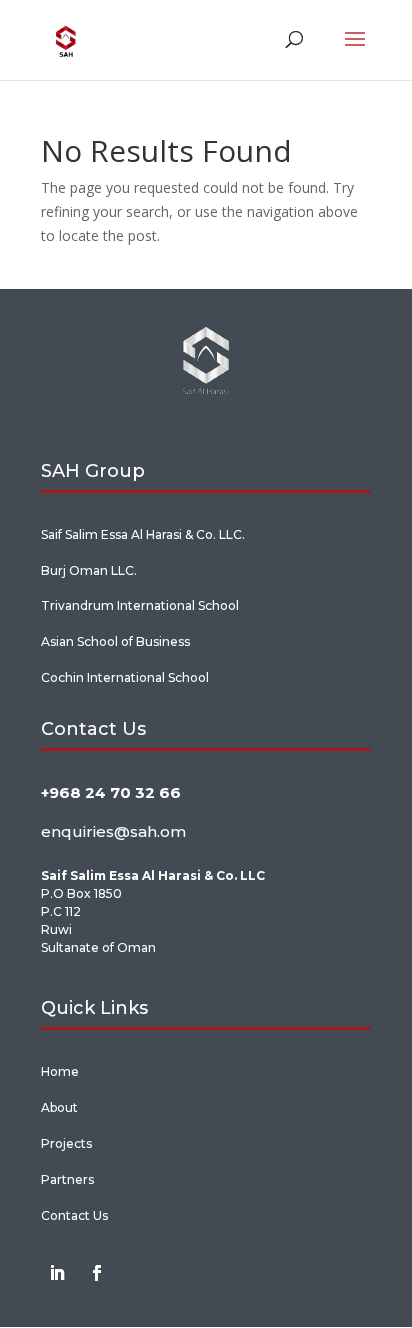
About (59, 1107)
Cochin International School (125, 677)
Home (60, 1071)
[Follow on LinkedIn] (57, 1273)
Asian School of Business (115, 641)
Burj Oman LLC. (89, 570)
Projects (66, 1143)
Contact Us (74, 1215)
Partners (67, 1179)
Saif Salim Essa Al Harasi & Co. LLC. (143, 534)
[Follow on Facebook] (97, 1273)
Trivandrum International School (140, 605)
